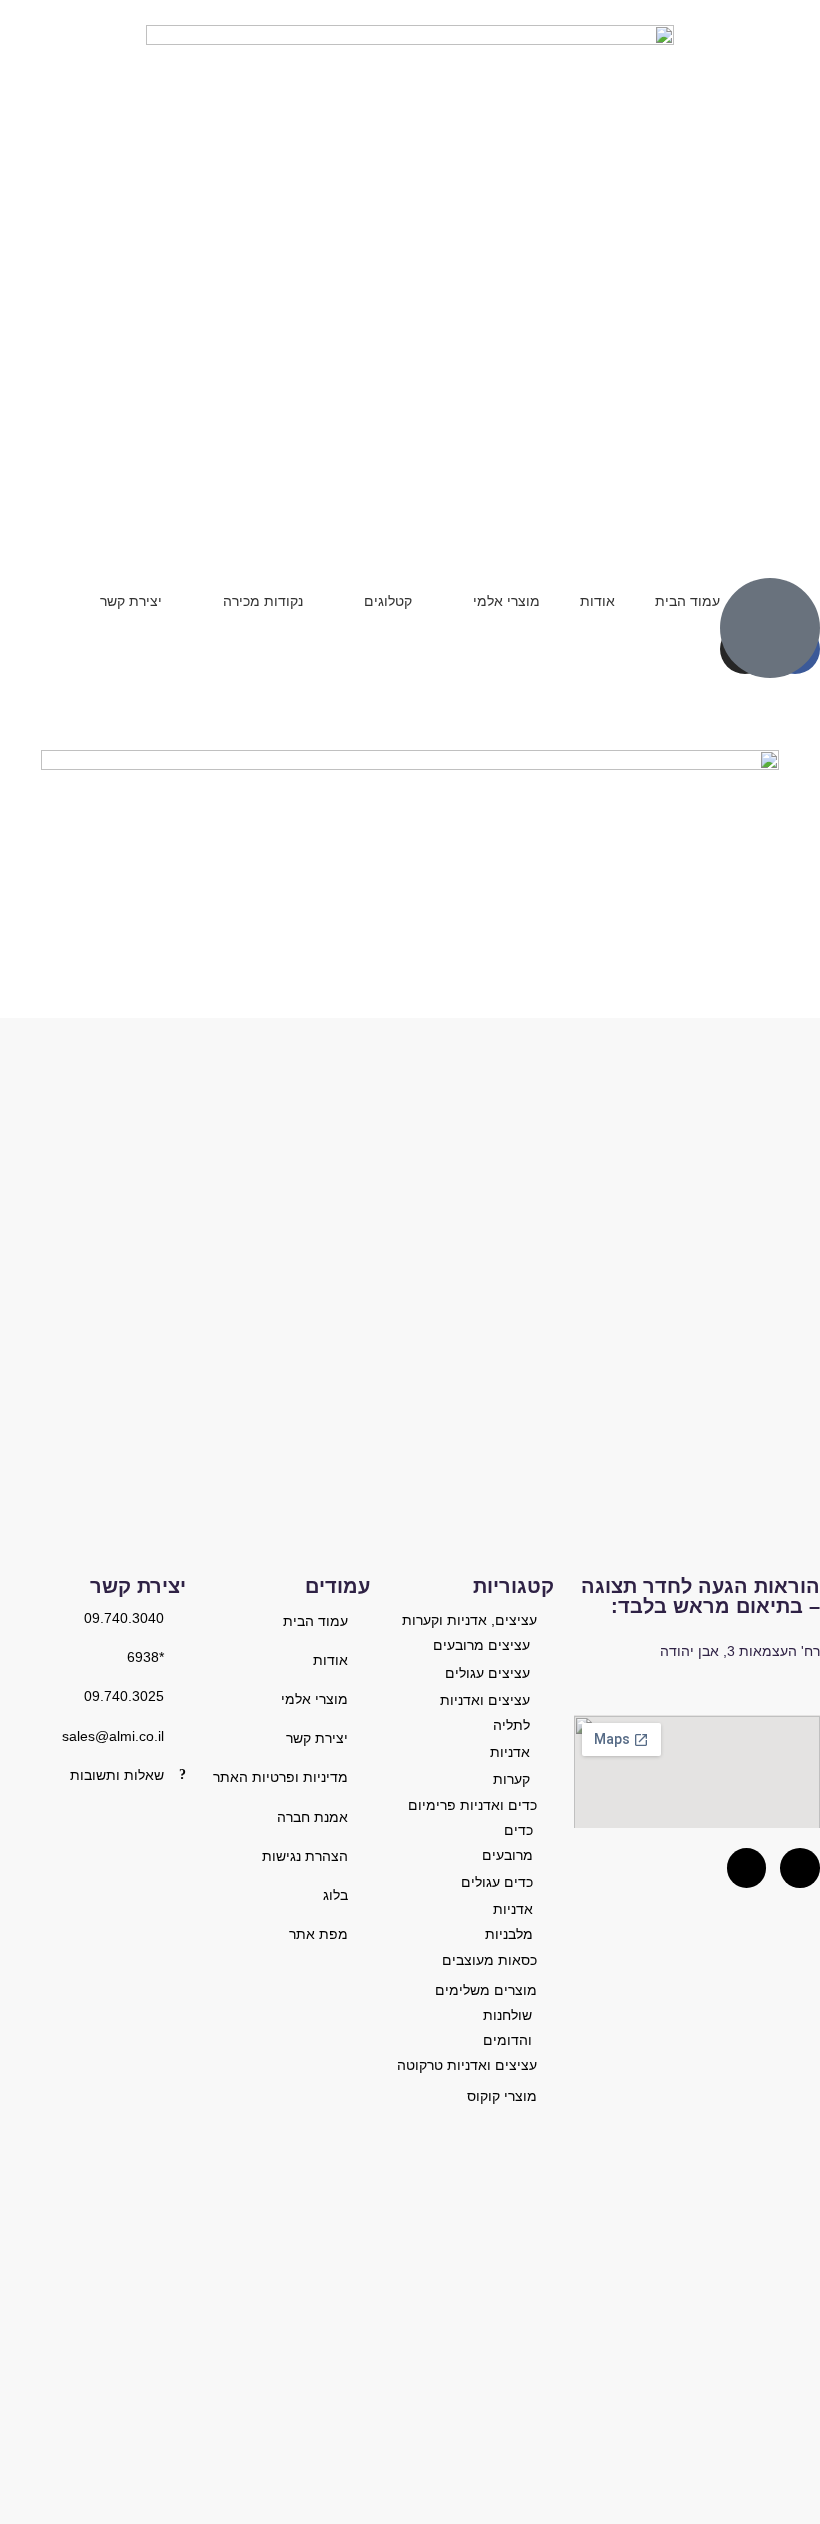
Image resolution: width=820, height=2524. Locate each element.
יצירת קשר (131, 601)
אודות (597, 601)
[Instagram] (800, 1868)
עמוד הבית (687, 601)
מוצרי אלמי (506, 601)
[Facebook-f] (747, 1868)
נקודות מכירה (263, 601)
